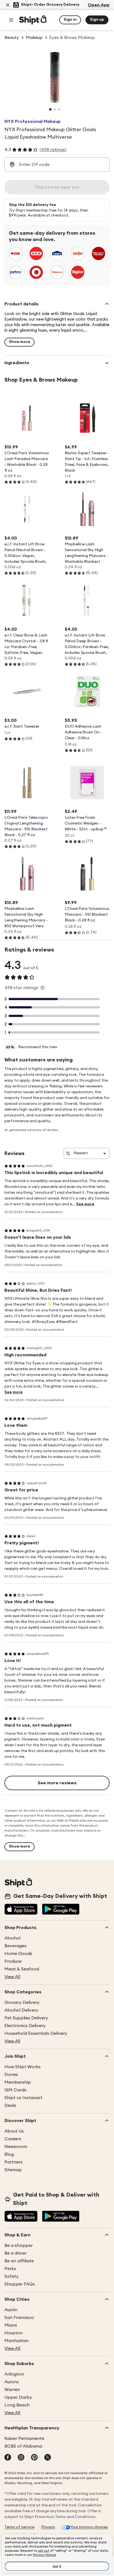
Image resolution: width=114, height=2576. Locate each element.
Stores (11, 2075)
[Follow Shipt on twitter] (48, 2458)
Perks (10, 2269)
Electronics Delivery (25, 2026)
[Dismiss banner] (8, 5)
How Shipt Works (23, 2067)
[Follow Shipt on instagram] (21, 2458)
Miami (11, 2325)
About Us (14, 2131)
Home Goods (18, 1954)
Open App (99, 5)
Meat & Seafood (22, 1969)
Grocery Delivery (22, 2002)
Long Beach (17, 2405)
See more (85, 1204)
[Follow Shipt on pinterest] (34, 2458)
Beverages (15, 1946)
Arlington (14, 2374)
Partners (14, 2162)
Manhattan (17, 2341)
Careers (13, 2139)
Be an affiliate (19, 2261)
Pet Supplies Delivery (26, 2018)
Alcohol (12, 1938)
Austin (11, 2310)
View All (12, 1977)
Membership (18, 2082)
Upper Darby (18, 2397)
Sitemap (13, 2170)
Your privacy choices (89, 2527)
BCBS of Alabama (23, 2446)
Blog (9, 2154)
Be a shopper (19, 2245)
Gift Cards (15, 2090)
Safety (11, 2276)
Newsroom (16, 2147)
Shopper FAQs (20, 2284)
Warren (12, 2390)
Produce (13, 1961)
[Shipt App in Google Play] (61, 1910)
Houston (14, 2333)
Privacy (48, 2527)
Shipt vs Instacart (23, 2098)
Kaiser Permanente (24, 2438)
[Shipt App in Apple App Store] (21, 1910)
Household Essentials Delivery (36, 2033)
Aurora (11, 2382)
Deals (10, 2105)
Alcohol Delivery (21, 2010)
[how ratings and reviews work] (43, 988)
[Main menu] (11, 20)
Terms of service (19, 2527)
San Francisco (19, 2318)
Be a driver (15, 2253)
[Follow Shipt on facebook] (8, 2458)
